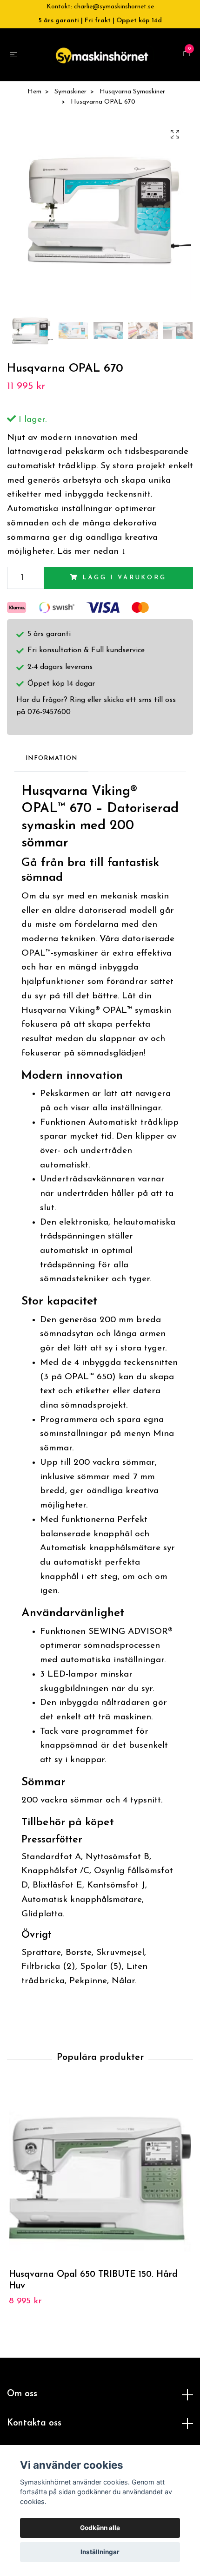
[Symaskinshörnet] (102, 57)
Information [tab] (51, 763)
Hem (34, 96)
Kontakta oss (34, 2428)
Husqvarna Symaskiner (132, 96)
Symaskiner (70, 96)
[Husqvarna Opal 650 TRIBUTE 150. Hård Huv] (100, 2183)
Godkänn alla (100, 2528)
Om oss (22, 2399)
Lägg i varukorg (124, 582)
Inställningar (100, 2552)
